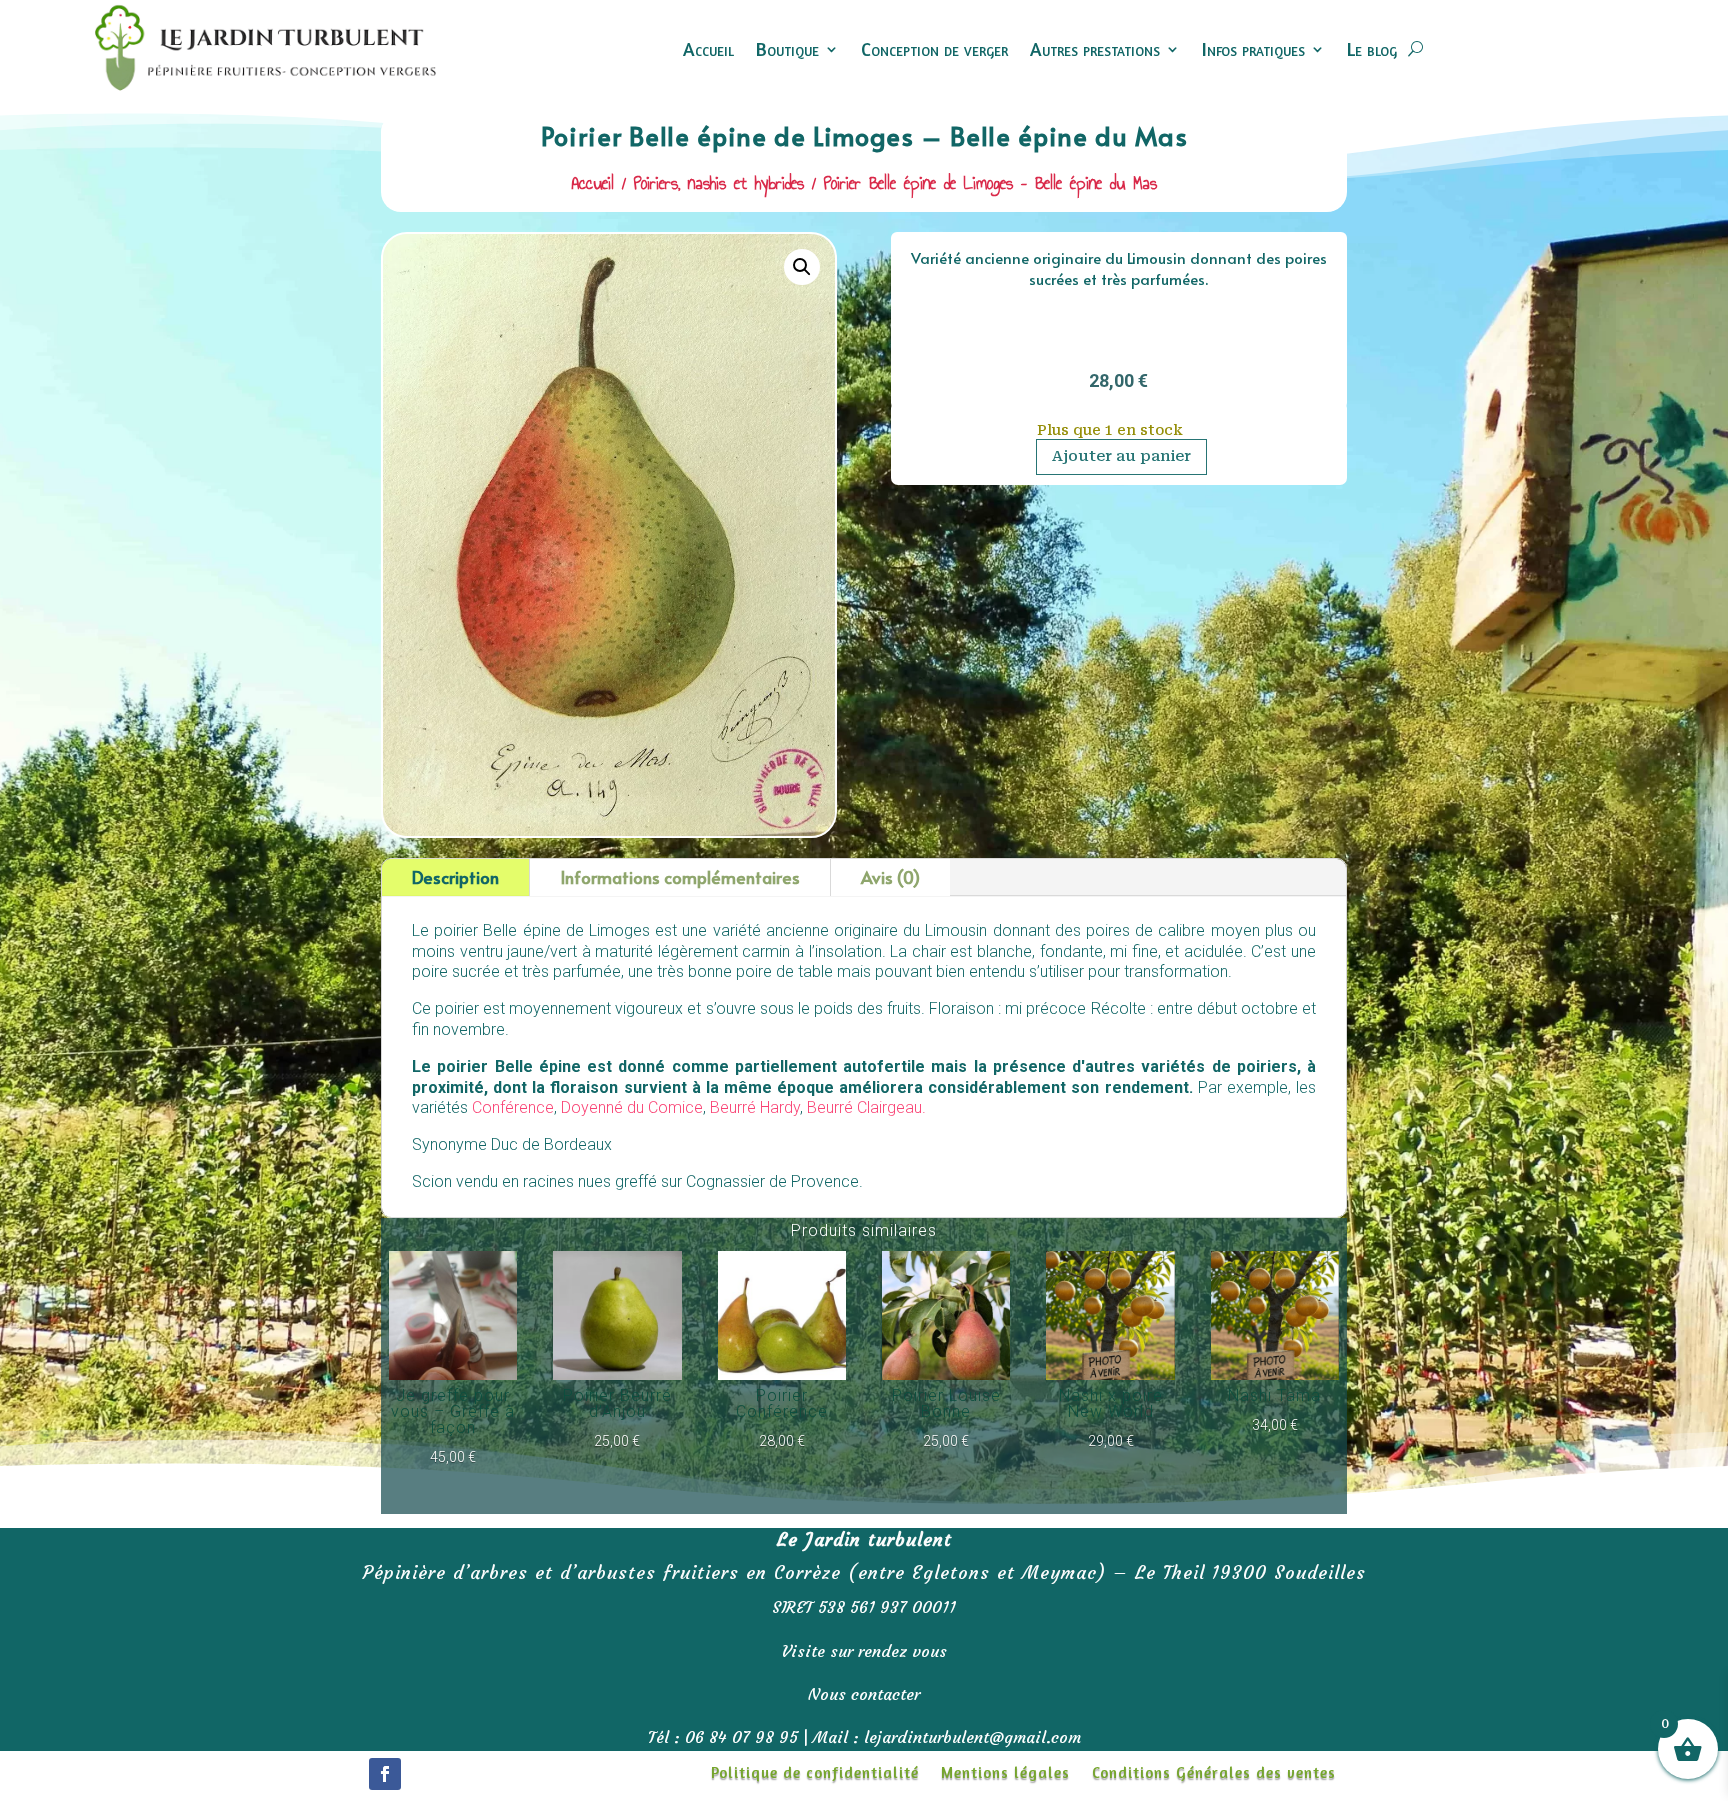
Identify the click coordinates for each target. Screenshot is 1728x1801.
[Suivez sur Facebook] (385, 1774)
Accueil (708, 48)
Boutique (787, 48)
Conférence (513, 1107)
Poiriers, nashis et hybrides (719, 183)
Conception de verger (934, 48)
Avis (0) (890, 877)
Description (455, 877)
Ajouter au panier (1121, 456)
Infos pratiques (1253, 48)
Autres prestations (1095, 48)
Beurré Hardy (755, 1107)
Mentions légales (1005, 1774)
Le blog (1372, 48)
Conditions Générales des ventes (1214, 1774)
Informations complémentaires (680, 877)
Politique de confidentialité (815, 1774)
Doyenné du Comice (632, 1107)
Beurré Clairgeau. (866, 1107)
